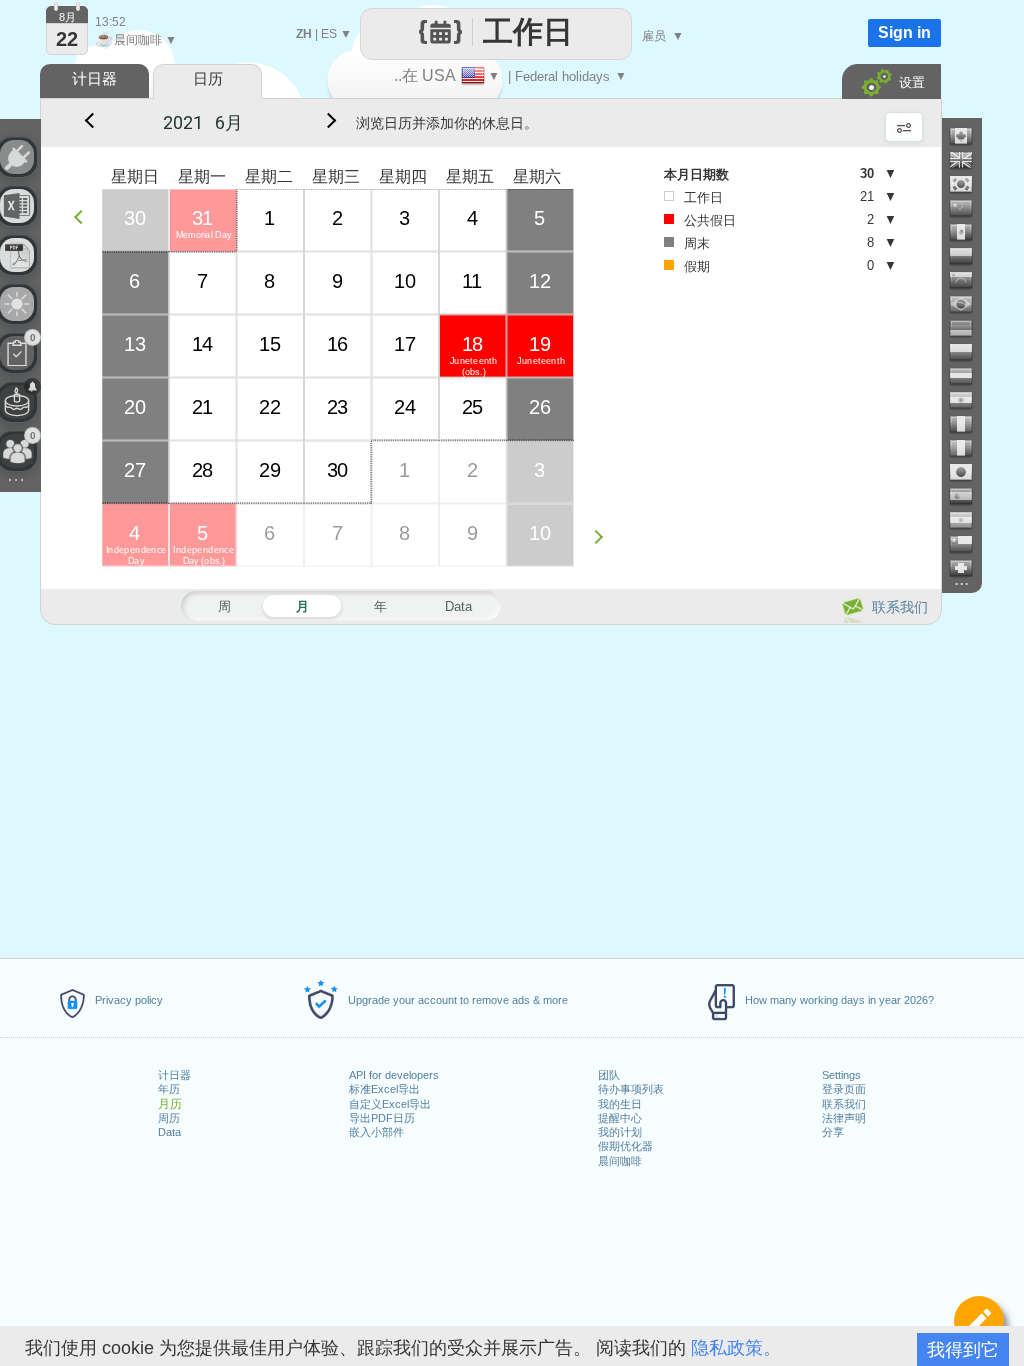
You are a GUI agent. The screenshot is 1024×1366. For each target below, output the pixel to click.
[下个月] (328, 123)
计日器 (174, 1075)
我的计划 (620, 1132)
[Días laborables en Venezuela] (969, 280)
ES (329, 34)
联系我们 (844, 1104)
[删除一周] (83, 216)
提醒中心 (620, 1118)
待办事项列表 (631, 1089)
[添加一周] (603, 536)
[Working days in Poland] (969, 352)
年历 (169, 1089)
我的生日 (620, 1104)
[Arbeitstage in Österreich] (969, 376)
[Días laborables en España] (969, 496)
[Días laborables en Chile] (969, 544)
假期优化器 (625, 1146)
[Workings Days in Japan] (969, 472)
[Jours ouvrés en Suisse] (969, 568)
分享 (833, 1132)
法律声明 (844, 1118)
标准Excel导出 (384, 1089)
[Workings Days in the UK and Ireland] (969, 160)
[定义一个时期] (979, 1321)
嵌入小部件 (376, 1132)
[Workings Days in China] (969, 208)
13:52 (110, 22)
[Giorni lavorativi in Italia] (969, 448)
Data (169, 1132)
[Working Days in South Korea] (969, 184)
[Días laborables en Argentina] (969, 520)
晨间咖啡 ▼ (136, 40)
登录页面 (844, 1089)
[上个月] (88, 123)
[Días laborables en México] (969, 232)
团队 (609, 1075)
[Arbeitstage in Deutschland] (969, 328)
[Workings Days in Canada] (969, 136)
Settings (841, 1075)
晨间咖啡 (620, 1161)
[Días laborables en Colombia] (969, 256)
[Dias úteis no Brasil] (969, 304)
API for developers (394, 1075)
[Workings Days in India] (969, 400)
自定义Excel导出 (390, 1104)
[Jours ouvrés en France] (969, 424)
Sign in (904, 32)
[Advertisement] (490, 788)
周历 (169, 1118)
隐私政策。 (736, 1348)
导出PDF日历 (382, 1118)
